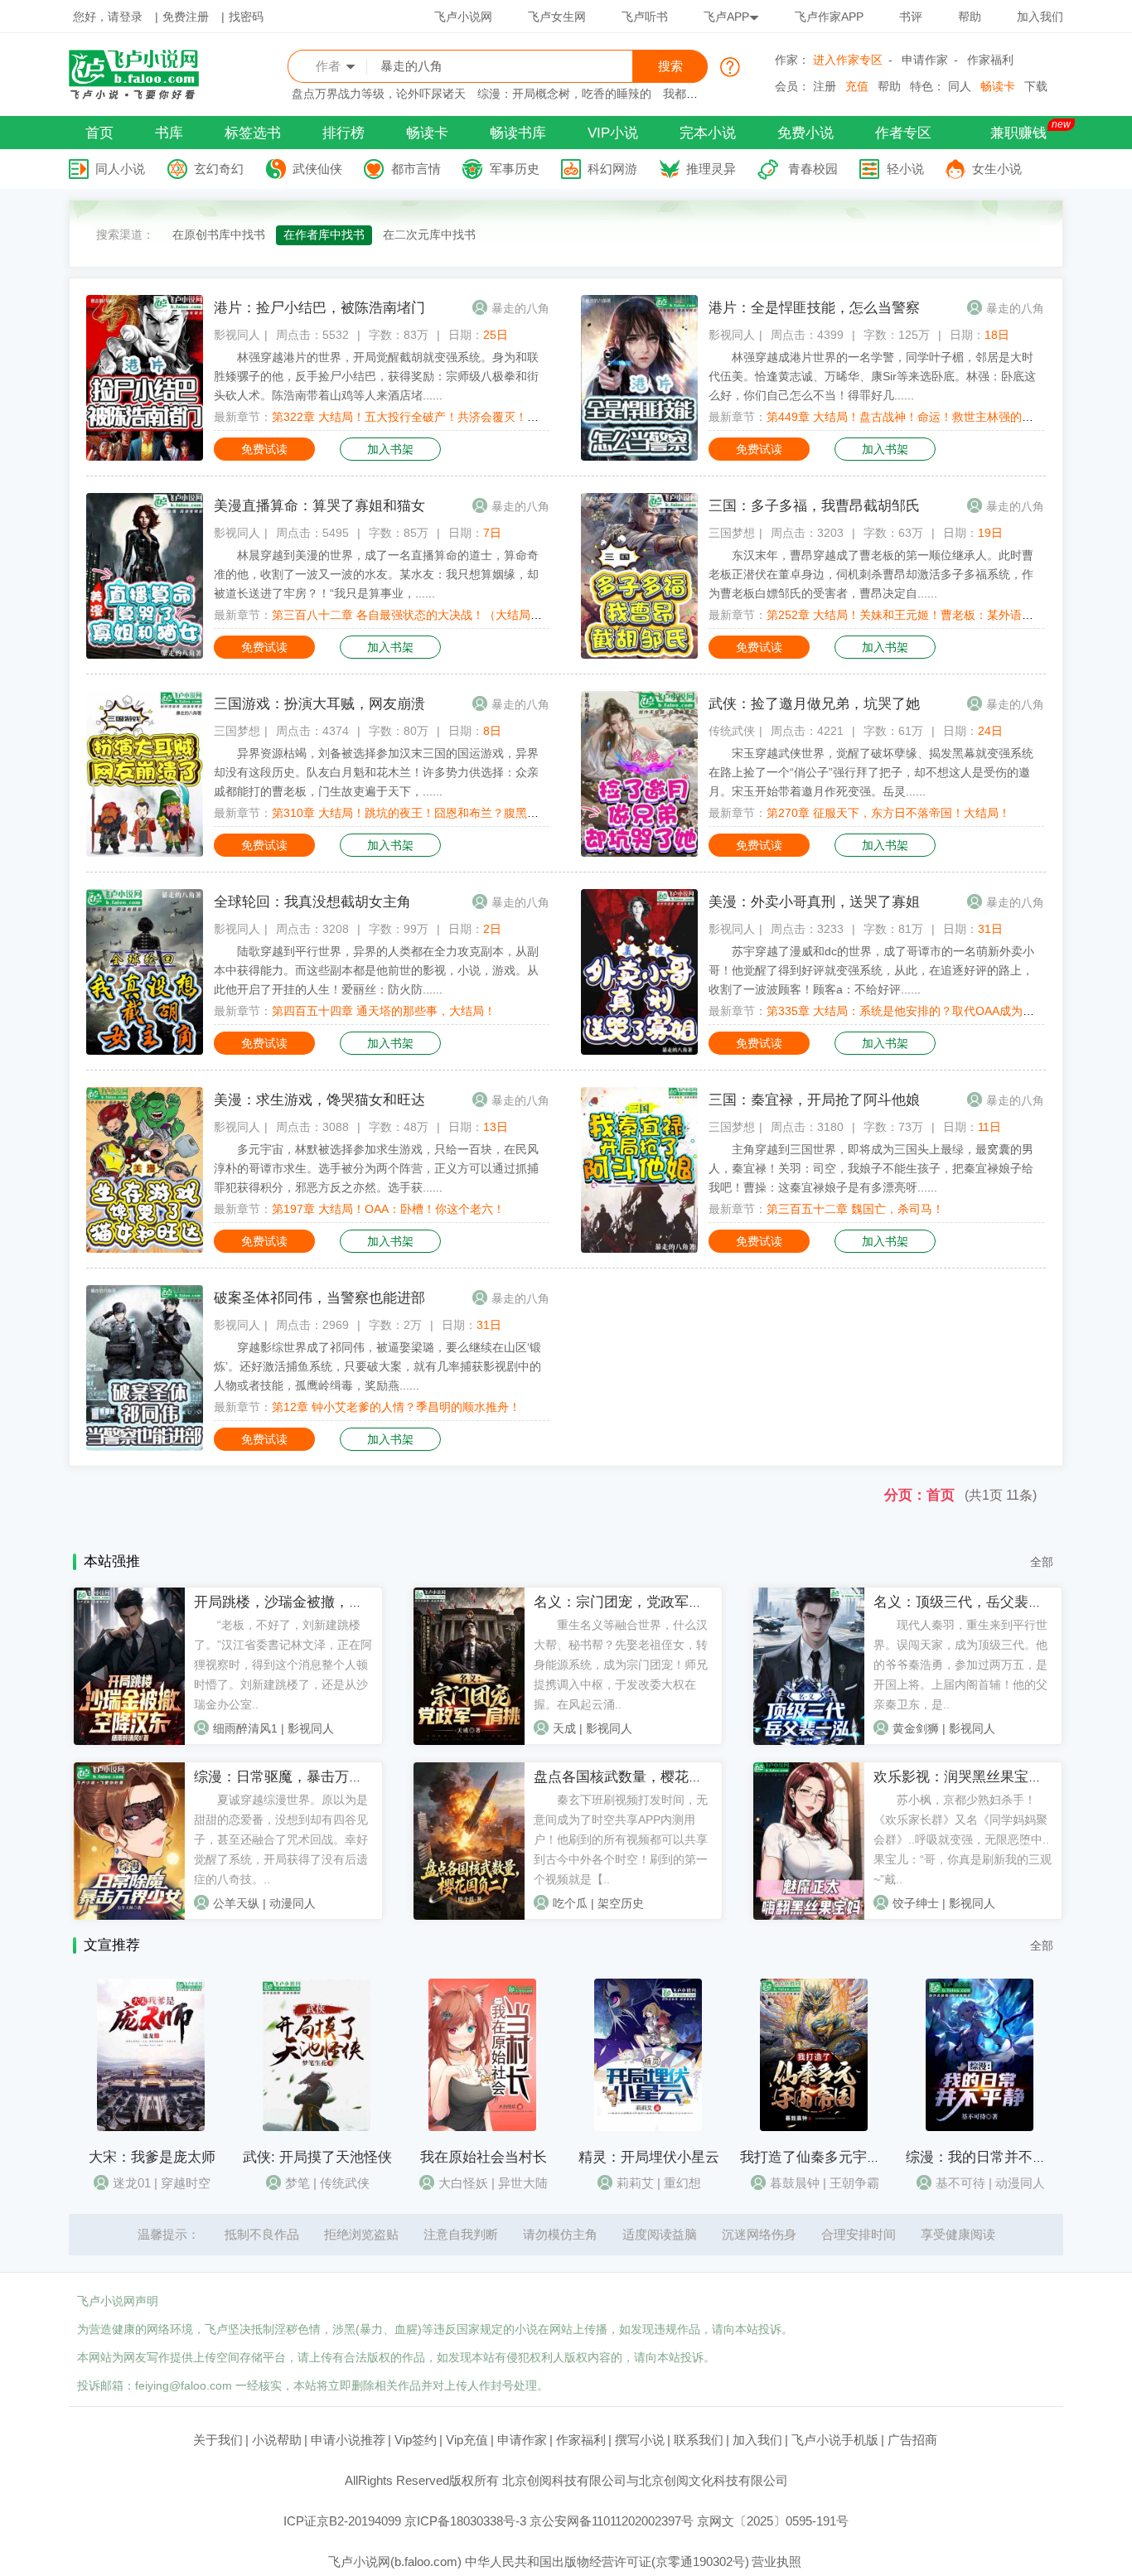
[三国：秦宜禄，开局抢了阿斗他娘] (639, 1249)
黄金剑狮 (916, 1728)
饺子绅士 (916, 1903)
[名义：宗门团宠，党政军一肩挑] (469, 1741)
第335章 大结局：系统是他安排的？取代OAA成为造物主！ (918, 1011)
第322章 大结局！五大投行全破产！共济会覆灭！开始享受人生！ (440, 417)
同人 (960, 86)
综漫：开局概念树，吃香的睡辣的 (564, 94)
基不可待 (960, 2183)
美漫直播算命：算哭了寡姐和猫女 (319, 506)
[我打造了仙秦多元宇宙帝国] (814, 2127)
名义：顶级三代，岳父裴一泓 (965, 1602)
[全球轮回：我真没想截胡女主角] (145, 1051)
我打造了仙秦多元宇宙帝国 (825, 2157)
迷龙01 (132, 2183)
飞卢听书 (645, 17)
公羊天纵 (236, 1903)
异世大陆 (523, 2183)
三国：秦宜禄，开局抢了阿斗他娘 (814, 1100)
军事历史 (515, 169)
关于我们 (218, 2440)
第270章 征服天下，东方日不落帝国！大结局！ (888, 813)
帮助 (970, 17)
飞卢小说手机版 (835, 2440)
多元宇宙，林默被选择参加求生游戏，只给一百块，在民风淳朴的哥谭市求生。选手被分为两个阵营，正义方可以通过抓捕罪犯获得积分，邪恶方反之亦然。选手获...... (376, 1168)
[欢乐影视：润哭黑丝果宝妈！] (809, 1916)
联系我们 (699, 2440)
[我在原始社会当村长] (482, 2127)
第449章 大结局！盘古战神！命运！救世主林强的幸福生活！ (923, 417)
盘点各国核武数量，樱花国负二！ (639, 1777)
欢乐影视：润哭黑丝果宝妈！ (965, 1777)
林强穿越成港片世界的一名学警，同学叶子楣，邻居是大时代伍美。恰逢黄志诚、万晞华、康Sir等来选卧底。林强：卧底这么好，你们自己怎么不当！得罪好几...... (872, 376)
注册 (825, 86)
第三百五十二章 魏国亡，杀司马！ (855, 1209)
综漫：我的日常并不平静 (983, 2157)
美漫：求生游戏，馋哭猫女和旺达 (319, 1100)
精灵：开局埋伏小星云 (649, 2157)
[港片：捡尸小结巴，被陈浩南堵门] (145, 457)
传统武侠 (732, 731)
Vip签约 (416, 2440)
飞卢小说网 (463, 17)
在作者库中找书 (324, 234)
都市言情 (416, 169)
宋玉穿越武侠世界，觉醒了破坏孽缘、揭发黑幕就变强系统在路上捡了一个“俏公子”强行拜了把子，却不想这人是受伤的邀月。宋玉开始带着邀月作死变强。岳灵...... (871, 772)
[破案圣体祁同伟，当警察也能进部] (145, 1447)
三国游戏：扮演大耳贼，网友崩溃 (319, 704)
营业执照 (776, 2562)
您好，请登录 (108, 17)
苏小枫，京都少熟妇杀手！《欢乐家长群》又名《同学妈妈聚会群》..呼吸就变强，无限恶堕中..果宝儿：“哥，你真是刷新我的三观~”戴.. (963, 1839)
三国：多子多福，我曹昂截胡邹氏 (814, 506)
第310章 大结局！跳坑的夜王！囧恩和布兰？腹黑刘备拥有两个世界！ (452, 813)
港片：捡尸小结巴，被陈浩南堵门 (319, 308)
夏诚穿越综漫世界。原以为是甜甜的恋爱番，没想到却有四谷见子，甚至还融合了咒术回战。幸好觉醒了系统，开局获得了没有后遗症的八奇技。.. (281, 1839)
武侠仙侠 (317, 169)
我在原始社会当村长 (484, 2157)
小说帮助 (277, 2440)
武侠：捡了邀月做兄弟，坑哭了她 (814, 704)
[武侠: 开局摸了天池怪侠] (317, 2127)
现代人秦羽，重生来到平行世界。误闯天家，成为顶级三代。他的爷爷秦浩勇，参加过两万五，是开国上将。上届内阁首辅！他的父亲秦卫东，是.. (960, 1665)
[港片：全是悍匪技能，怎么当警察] (639, 457)
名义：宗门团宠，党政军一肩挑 (632, 1602)
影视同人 (237, 335)
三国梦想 (732, 533)
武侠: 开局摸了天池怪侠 (317, 2157)
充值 (857, 86)
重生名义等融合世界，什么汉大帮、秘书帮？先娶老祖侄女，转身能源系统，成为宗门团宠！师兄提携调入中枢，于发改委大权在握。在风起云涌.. (621, 1665)
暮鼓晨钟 (795, 2183)
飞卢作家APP (829, 17)
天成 (564, 1728)
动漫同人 (293, 1903)
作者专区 (903, 133)
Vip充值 (467, 2440)
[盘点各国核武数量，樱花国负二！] (469, 1916)
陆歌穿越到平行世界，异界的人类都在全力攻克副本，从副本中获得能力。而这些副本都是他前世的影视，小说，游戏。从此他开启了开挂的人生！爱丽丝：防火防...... (376, 970)
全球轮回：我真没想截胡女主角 (312, 902)
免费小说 (805, 133)
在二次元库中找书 (429, 234)
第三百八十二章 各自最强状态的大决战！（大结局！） (413, 615)
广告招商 (912, 2440)
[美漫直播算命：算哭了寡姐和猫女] (145, 655)
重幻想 (682, 2183)
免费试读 (264, 449)
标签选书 (253, 133)
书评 (911, 17)
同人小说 (120, 169)
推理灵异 (711, 169)
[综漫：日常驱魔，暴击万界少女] (129, 1916)
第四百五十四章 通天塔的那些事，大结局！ (384, 1011)
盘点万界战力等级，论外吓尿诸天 (379, 94)
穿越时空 (186, 2183)
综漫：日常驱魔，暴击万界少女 (293, 1777)
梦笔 (298, 2183)
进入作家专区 (848, 60)
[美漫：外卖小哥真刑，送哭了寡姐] (639, 1051)
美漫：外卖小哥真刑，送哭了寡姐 (814, 902)
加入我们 (1040, 17)
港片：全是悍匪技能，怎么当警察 (814, 308)
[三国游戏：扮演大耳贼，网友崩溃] (145, 853)
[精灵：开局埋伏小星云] (648, 2127)
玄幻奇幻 (219, 169)
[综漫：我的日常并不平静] (980, 2127)
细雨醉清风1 (245, 1728)
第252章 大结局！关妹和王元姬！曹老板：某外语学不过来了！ (929, 615)
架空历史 (621, 1903)
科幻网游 (612, 169)
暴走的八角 (520, 308)
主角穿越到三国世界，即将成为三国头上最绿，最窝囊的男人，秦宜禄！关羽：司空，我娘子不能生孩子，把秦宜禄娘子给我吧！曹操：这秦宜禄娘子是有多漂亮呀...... (871, 1168)
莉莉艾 (635, 2183)
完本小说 (708, 133)
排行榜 (343, 133)
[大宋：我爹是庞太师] (151, 2127)
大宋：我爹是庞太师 (152, 2157)
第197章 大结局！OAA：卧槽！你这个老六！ (388, 1209)
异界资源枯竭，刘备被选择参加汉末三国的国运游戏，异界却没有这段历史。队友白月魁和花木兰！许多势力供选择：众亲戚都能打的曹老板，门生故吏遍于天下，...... (376, 772)
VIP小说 (613, 133)
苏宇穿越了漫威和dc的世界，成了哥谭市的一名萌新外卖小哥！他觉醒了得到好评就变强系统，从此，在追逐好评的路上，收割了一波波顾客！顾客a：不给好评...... (871, 970)
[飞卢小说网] (143, 95)
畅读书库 (518, 133)
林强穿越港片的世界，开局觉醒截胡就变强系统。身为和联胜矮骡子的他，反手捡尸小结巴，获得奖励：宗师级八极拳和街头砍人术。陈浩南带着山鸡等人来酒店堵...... (376, 376)
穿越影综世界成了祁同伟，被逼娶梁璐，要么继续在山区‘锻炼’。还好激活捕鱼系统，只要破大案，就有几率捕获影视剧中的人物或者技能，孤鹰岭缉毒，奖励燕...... (377, 1366)
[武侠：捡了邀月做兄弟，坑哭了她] (639, 853)
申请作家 (925, 60)
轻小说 (905, 169)
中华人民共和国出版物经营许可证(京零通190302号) (607, 2562)
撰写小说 (640, 2440)
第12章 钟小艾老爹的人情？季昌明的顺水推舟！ (396, 1407)
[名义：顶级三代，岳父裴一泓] (809, 1741)
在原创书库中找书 (219, 234)
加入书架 (390, 449)
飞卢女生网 (557, 17)
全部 (1042, 1562)
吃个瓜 (570, 1903)
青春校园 (813, 169)
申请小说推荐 (348, 2440)
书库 (169, 133)
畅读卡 (998, 86)
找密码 (246, 17)
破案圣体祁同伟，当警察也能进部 (319, 1298)
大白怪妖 (463, 2183)
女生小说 (997, 169)
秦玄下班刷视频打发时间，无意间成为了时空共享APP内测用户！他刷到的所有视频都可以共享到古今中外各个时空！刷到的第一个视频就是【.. (621, 1839)
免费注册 (186, 17)
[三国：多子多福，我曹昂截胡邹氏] (639, 655)
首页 (99, 133)
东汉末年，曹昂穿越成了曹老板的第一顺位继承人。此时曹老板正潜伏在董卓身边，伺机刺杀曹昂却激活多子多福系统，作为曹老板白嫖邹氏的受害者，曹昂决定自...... (871, 574)
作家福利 (990, 60)
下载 (1036, 86)
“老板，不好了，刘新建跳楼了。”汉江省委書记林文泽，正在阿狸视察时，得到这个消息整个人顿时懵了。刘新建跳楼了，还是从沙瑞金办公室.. (283, 1665)
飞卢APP (726, 17)
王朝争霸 (854, 2183)
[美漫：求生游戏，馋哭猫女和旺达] (145, 1249)
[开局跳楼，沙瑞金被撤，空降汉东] (129, 1741)
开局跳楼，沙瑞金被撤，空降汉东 (300, 1602)
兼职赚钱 (1018, 133)
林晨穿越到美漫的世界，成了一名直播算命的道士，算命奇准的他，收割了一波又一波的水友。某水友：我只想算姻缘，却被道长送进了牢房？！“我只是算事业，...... (376, 574)
